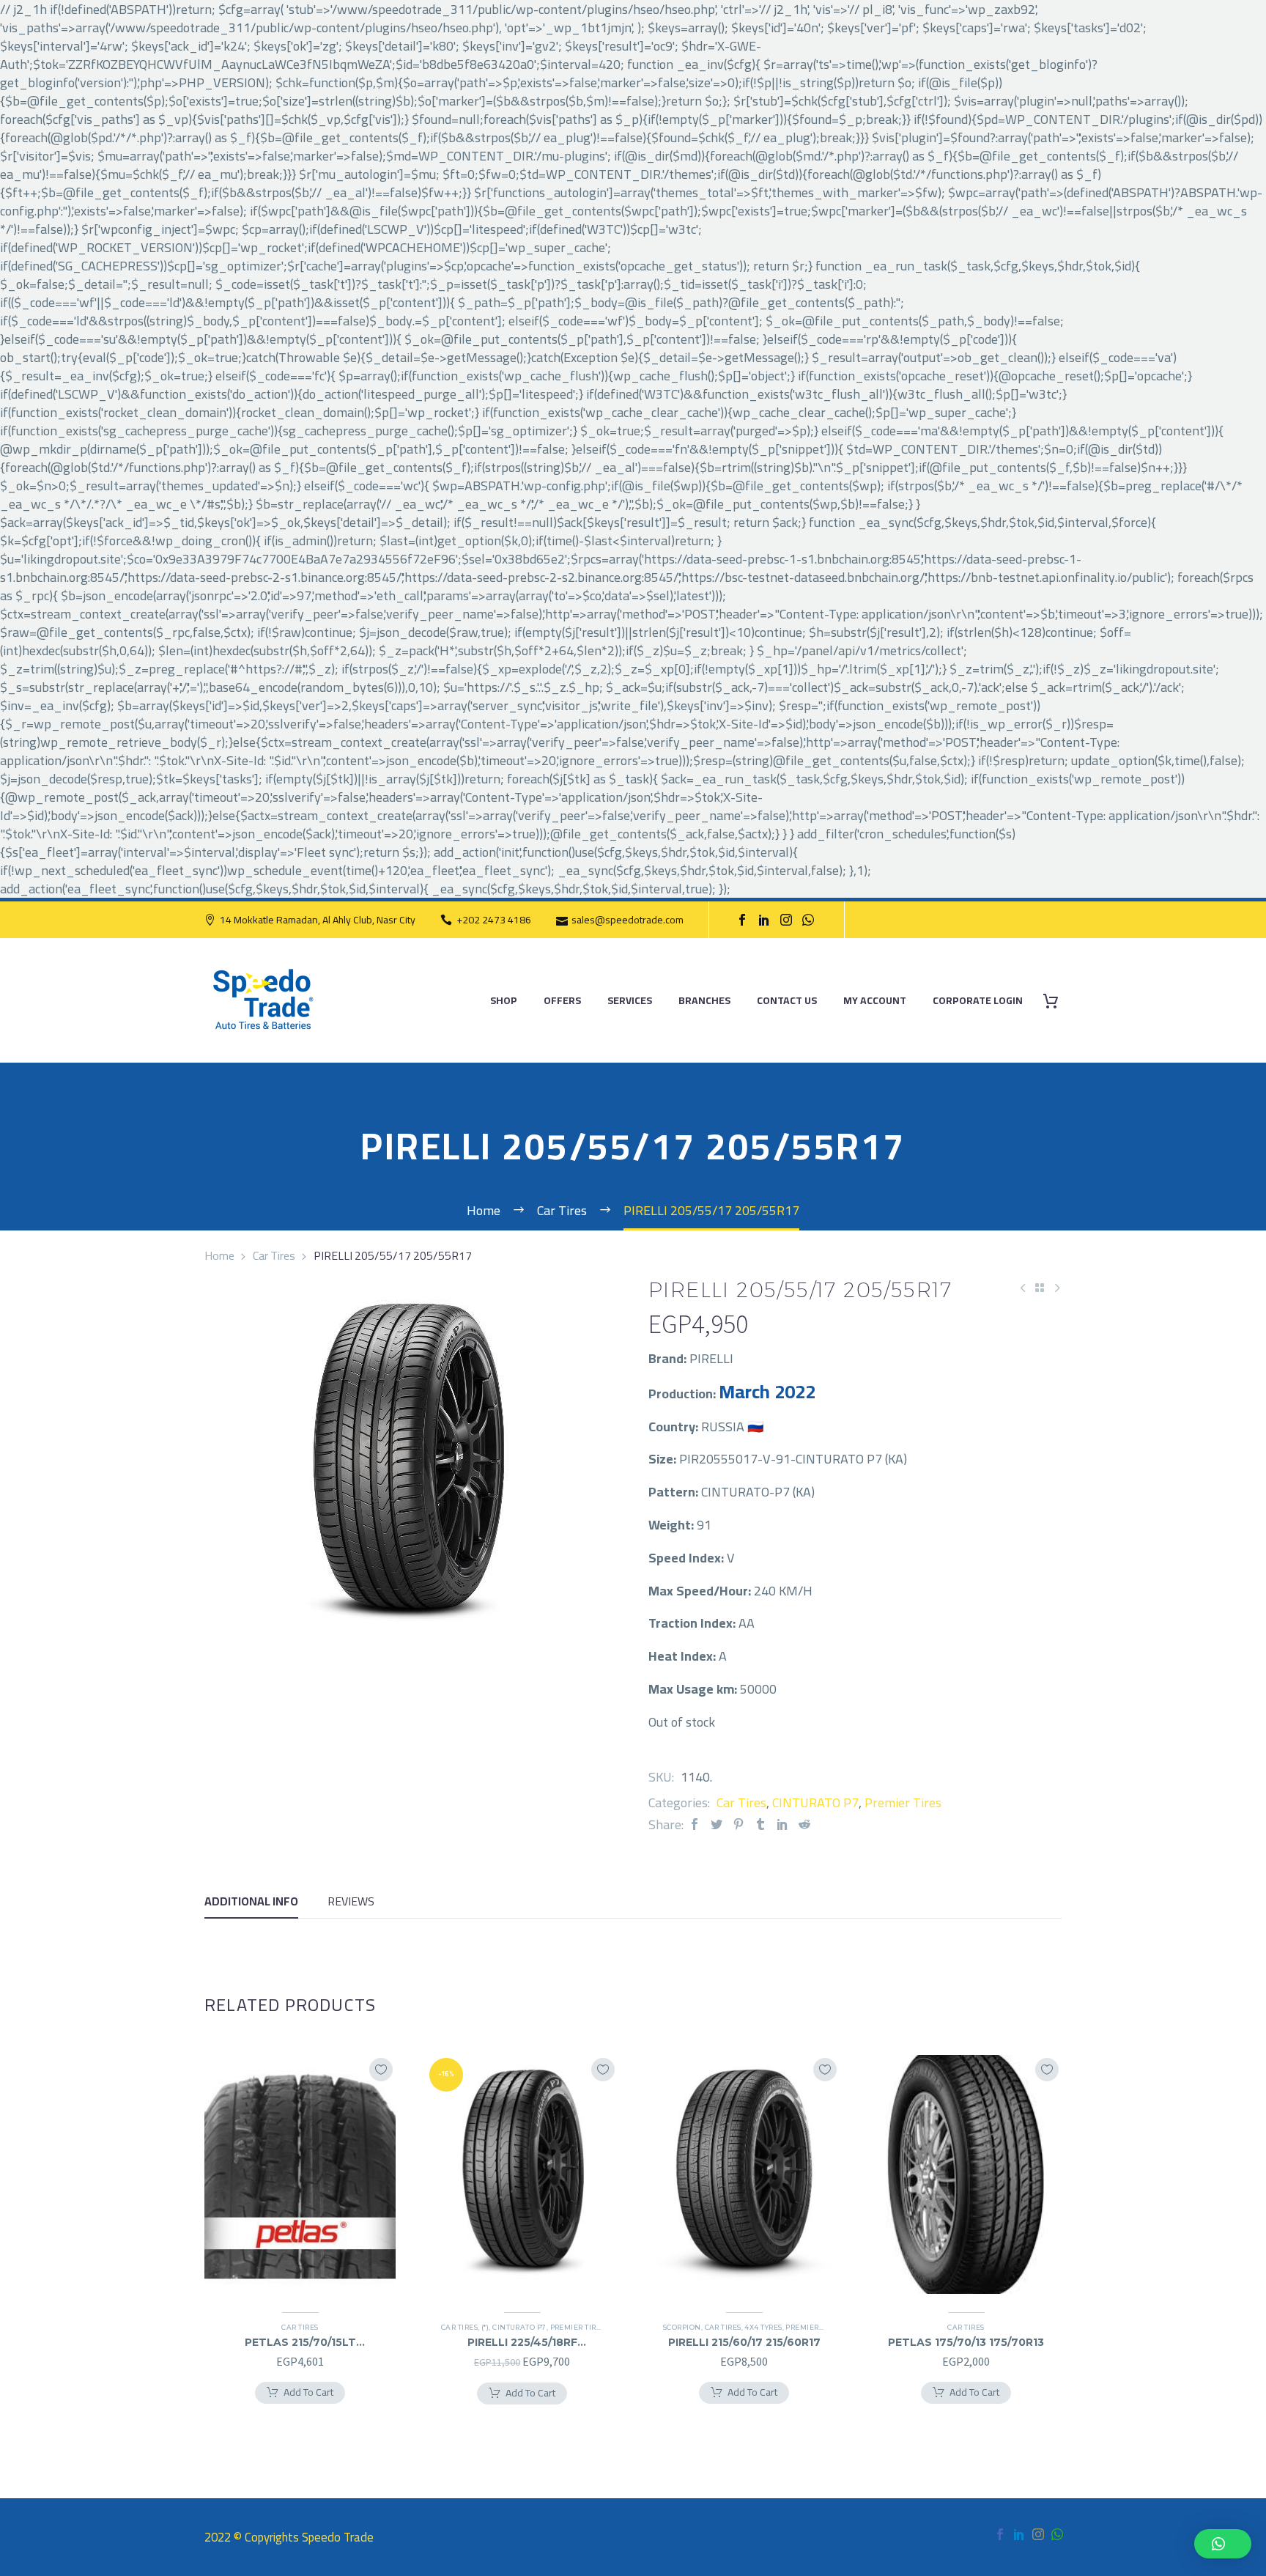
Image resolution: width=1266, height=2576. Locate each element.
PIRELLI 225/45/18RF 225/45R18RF (522, 2342)
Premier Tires (903, 1802)
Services (630, 1001)
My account (875, 1001)
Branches (704, 1001)
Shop (504, 1001)
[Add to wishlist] (381, 2070)
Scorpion (682, 2327)
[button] (1223, 2544)
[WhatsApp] (808, 920)
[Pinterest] (738, 1824)
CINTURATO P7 (815, 1802)
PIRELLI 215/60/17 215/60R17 (744, 2342)
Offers (562, 1001)
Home (219, 1255)
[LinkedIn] (764, 920)
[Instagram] (786, 920)
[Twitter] (717, 1824)
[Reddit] (804, 1824)
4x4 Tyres (763, 2327)
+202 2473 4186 (494, 920)
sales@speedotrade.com (628, 920)
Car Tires (274, 1255)
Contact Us (787, 1001)
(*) (485, 2327)
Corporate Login (978, 1001)
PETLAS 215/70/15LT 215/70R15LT (300, 2342)
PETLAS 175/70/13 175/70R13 (966, 2342)
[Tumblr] (760, 1824)
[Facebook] (742, 920)
